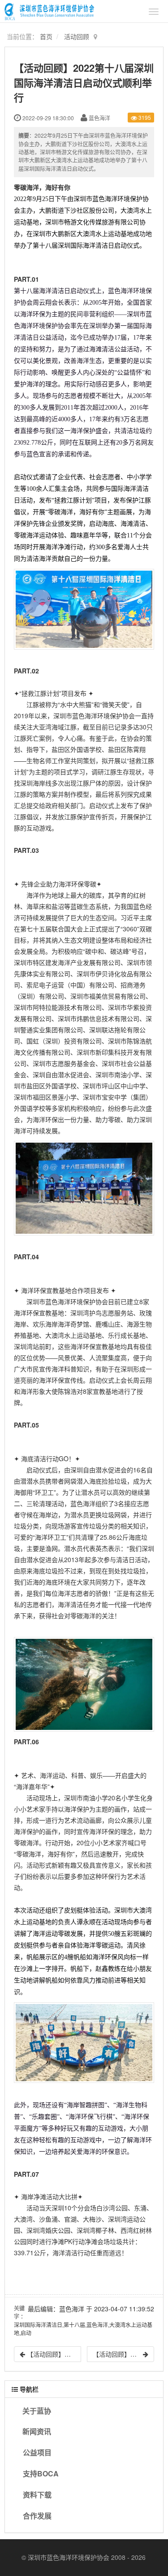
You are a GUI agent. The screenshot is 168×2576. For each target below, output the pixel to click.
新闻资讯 (37, 2431)
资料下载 (37, 2495)
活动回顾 (77, 36)
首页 (46, 36)
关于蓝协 (37, 2411)
